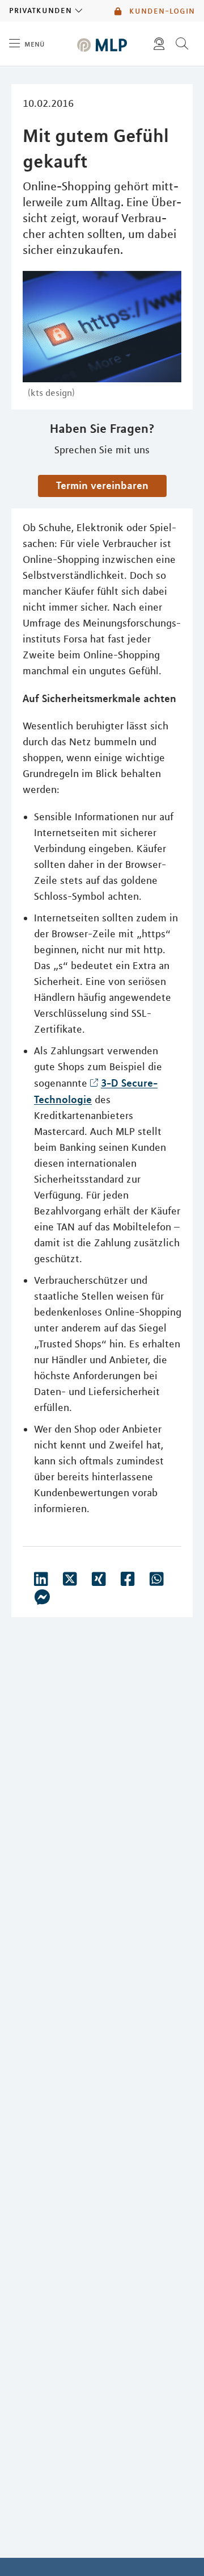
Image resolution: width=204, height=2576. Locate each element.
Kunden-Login (161, 11)
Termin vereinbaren (102, 485)
